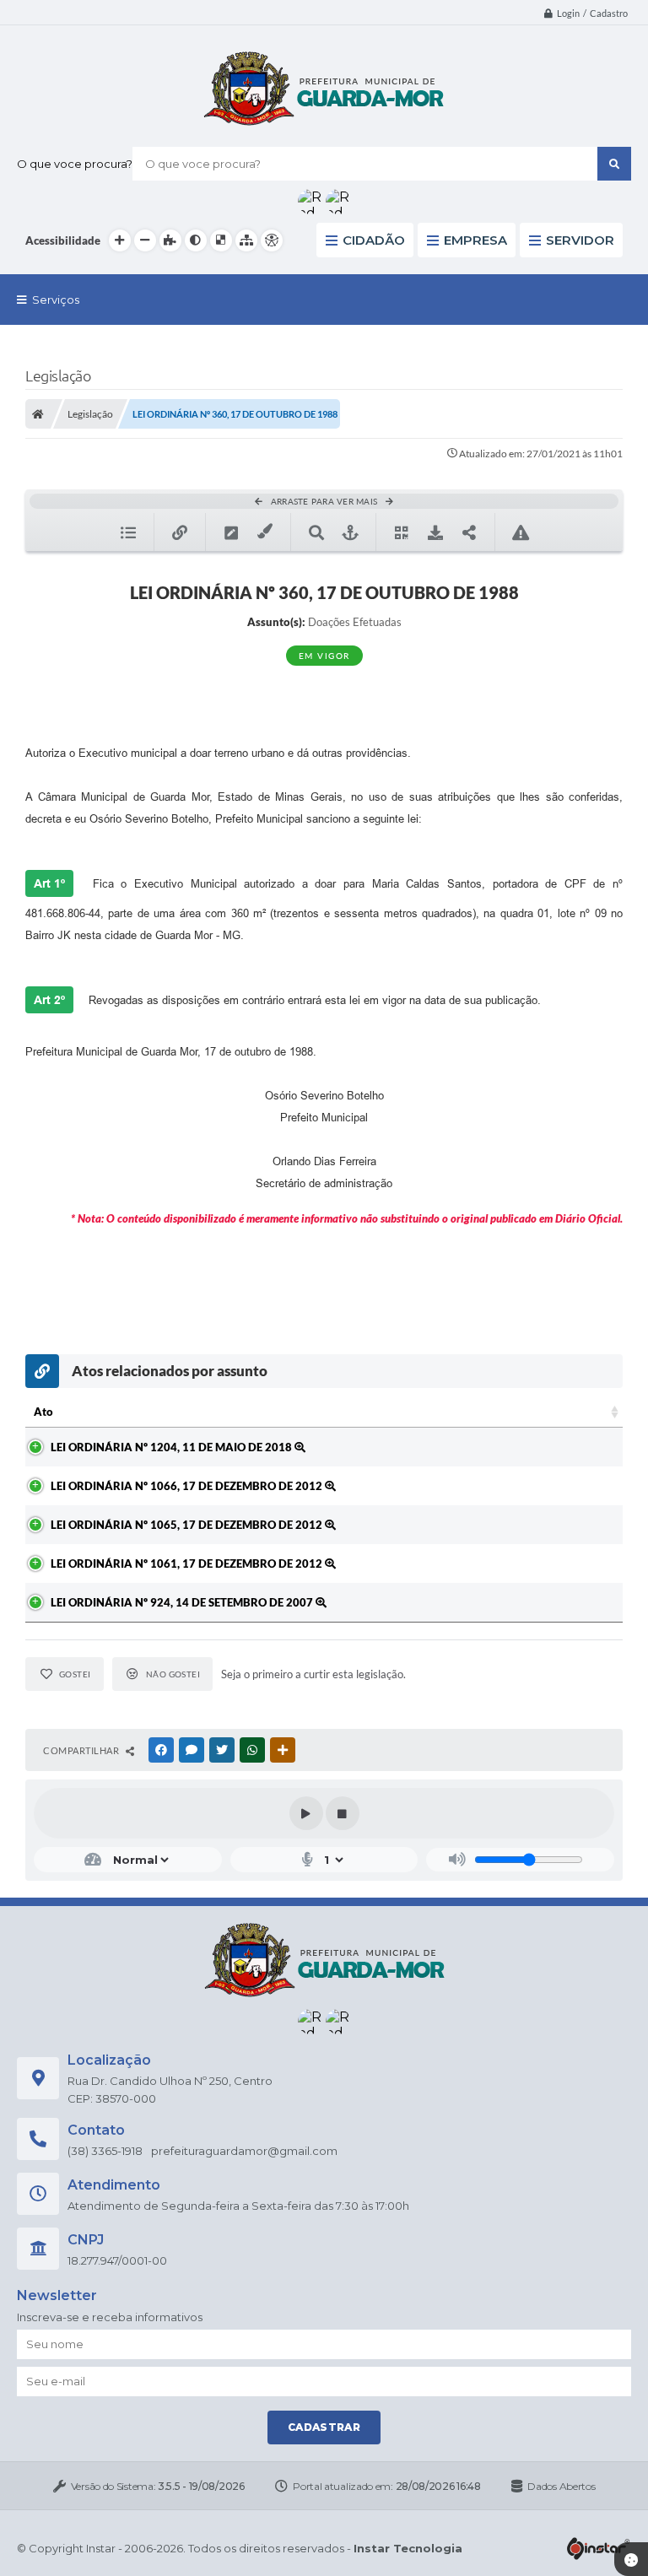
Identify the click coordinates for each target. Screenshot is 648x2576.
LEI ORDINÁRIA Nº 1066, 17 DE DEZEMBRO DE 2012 (188, 1486)
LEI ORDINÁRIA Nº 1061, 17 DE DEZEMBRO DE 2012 (188, 1563)
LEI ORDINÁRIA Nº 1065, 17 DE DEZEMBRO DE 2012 (188, 1525)
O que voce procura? (75, 164)
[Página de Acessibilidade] (272, 240)
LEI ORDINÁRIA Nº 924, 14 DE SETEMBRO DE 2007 (183, 1602)
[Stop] (343, 1813)
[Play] (306, 1813)
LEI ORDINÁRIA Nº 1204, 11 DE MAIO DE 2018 (173, 1447)
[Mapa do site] (246, 240)
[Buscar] (614, 164)
